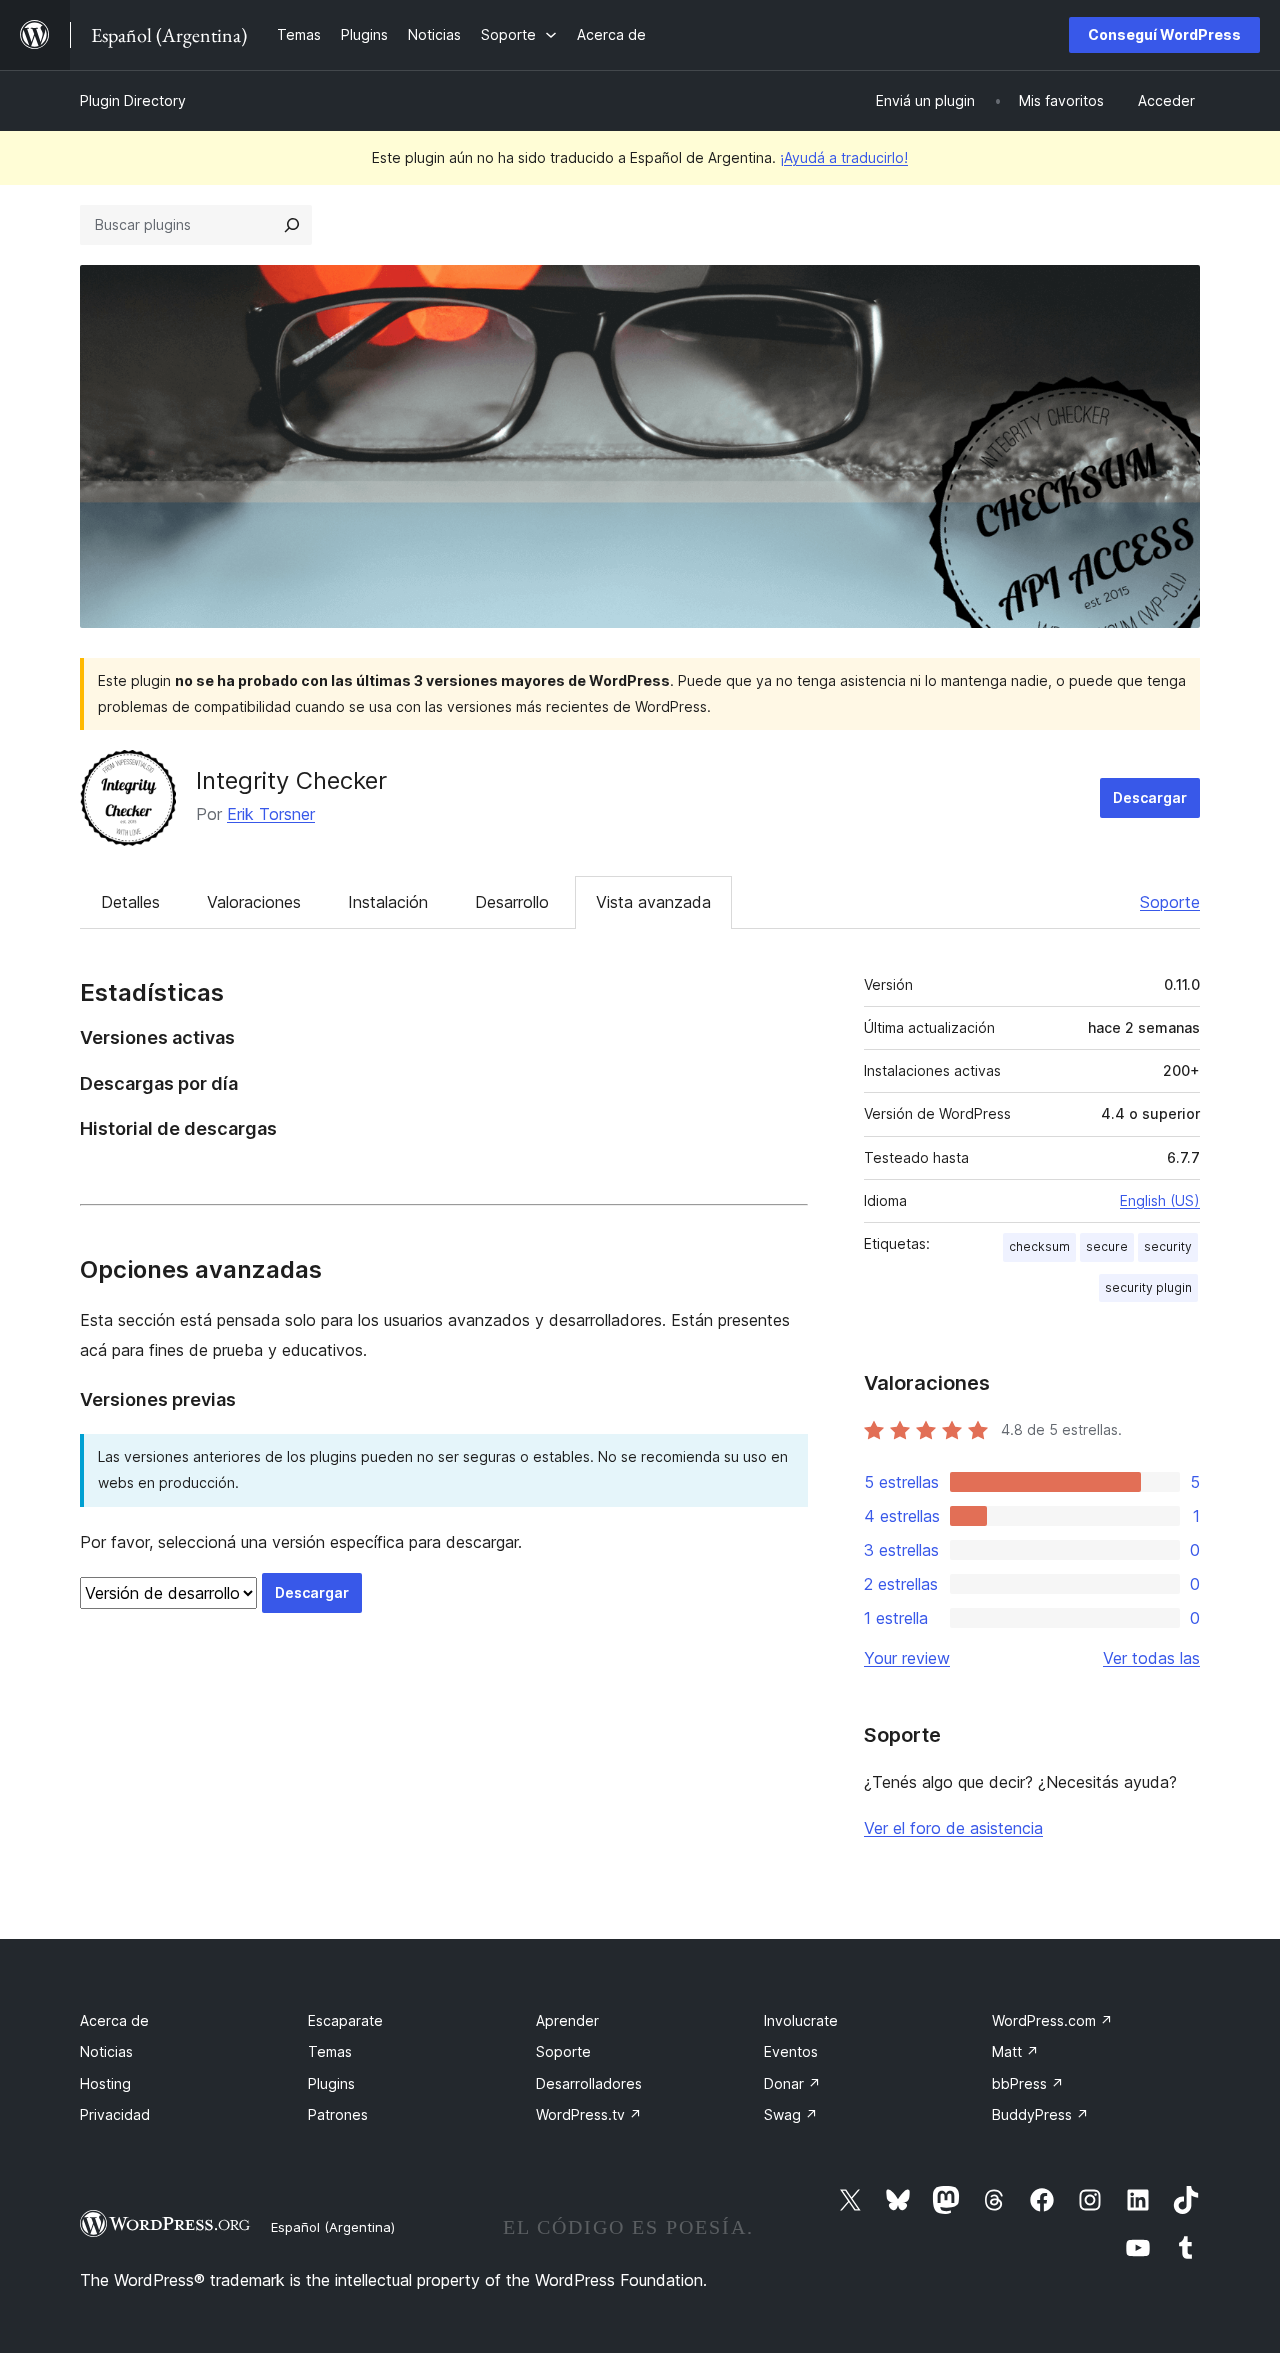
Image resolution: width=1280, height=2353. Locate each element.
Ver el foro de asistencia (953, 1828)
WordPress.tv (589, 2114)
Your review (907, 1658)
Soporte (1170, 902)
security (1168, 1246)
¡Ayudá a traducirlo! (844, 157)
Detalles (130, 902)
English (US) (1160, 1200)
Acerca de (114, 2020)
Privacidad (115, 2114)
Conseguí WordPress (1164, 34)
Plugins (331, 2083)
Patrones (338, 2114)
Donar (792, 2083)
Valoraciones (254, 902)
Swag (791, 2114)
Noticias (106, 2051)
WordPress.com (1052, 2020)
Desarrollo (512, 902)
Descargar (1150, 797)
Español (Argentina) (333, 2227)
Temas (330, 2051)
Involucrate (801, 2020)
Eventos (791, 2051)
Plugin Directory (133, 100)
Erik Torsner (271, 814)
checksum (1039, 1246)
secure (1107, 1246)
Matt (1015, 2051)
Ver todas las (1151, 1658)
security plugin (1148, 1287)
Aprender (567, 2020)
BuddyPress (1040, 2114)
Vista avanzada (653, 902)
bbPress (1028, 2083)
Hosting (105, 2083)
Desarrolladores (589, 2083)
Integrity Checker (291, 780)
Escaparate (345, 2020)
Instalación (388, 902)
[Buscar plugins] (292, 225)
